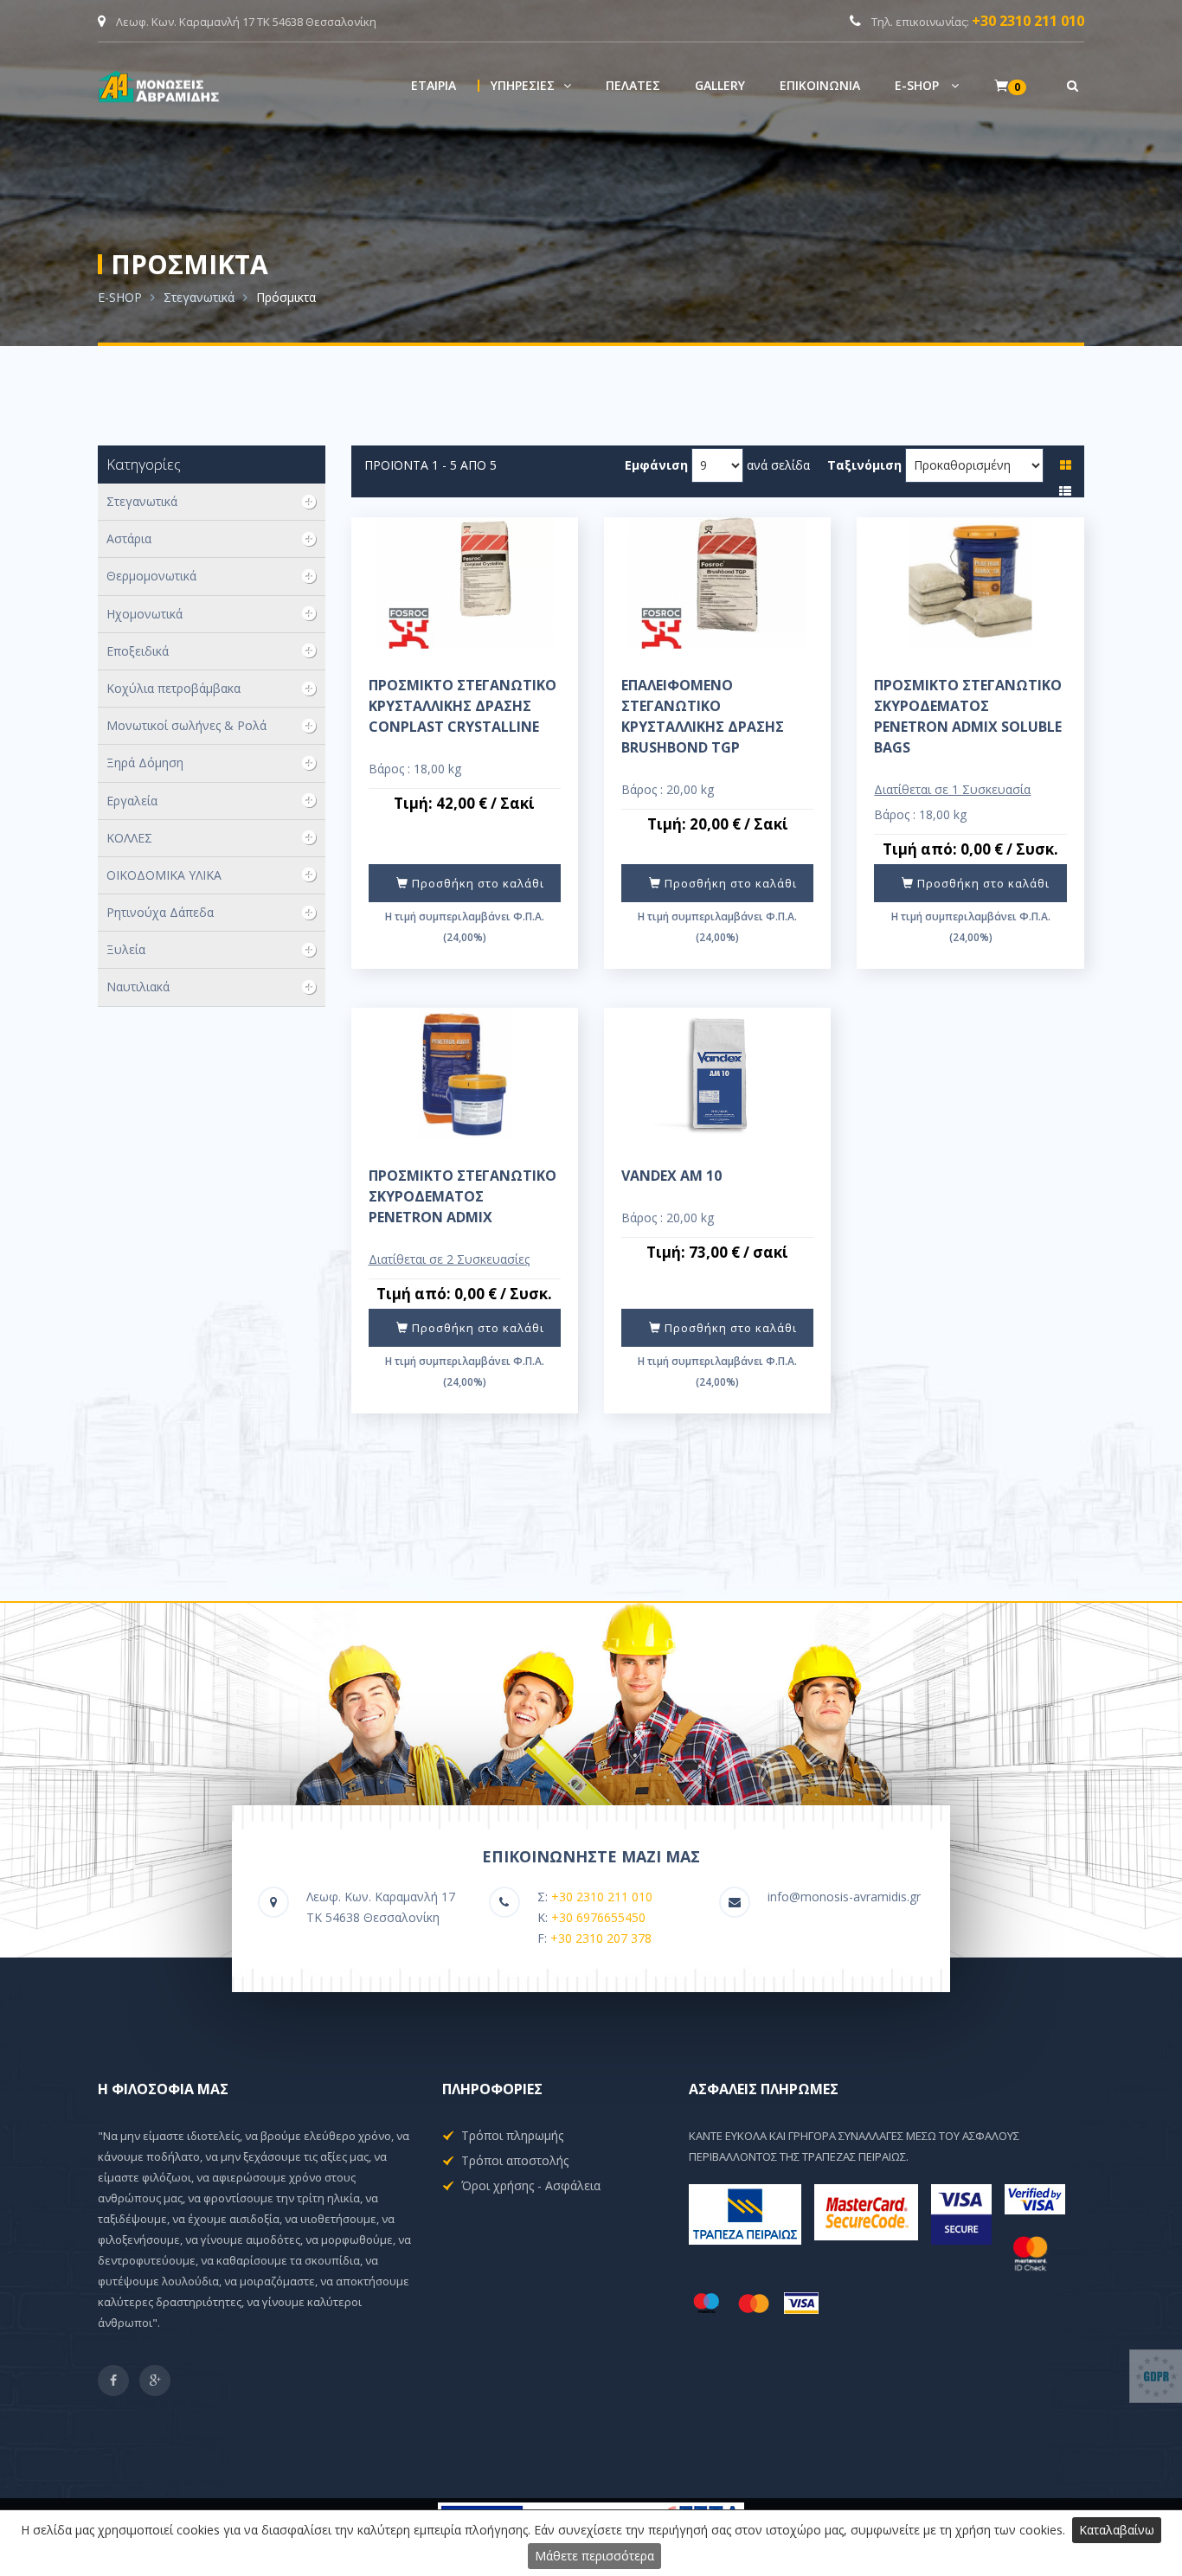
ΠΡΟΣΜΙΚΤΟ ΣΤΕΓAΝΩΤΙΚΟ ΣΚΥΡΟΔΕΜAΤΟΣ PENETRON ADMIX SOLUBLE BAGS (968, 716)
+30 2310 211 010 (1028, 21)
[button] (531, 86)
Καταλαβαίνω (1117, 2530)
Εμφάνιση (656, 465)
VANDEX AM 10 (671, 1176)
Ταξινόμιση (864, 465)
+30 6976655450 (598, 1917)
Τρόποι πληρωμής (512, 2135)
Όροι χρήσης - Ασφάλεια (531, 2185)
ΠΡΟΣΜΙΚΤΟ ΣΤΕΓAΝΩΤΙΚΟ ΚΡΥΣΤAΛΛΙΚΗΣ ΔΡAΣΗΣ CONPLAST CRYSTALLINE (463, 706)
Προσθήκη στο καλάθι (476, 883)
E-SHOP (120, 297)
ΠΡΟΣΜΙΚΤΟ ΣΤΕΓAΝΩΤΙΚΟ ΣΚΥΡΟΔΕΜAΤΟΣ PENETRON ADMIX (463, 1196)
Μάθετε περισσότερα (594, 2556)
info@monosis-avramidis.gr (844, 1897)
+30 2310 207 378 (601, 1938)
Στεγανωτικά (199, 297)
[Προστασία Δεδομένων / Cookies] (1156, 2376)
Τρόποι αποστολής (515, 2160)
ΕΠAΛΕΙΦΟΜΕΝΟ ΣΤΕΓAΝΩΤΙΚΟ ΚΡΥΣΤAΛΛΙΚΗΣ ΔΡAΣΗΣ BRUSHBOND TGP (703, 716)
